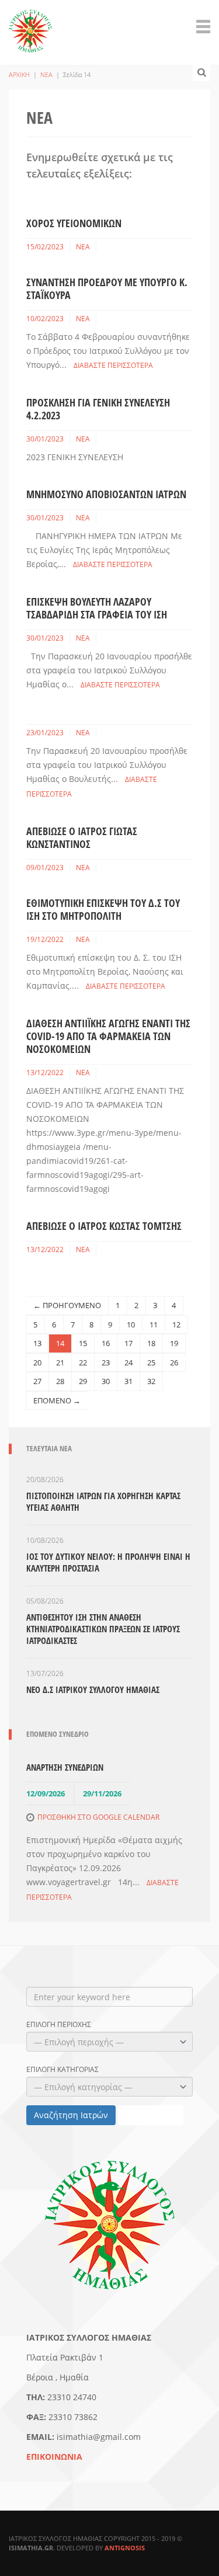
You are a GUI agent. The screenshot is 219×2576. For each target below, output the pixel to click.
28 (60, 1381)
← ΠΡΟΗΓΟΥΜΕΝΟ (67, 1305)
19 (174, 1343)
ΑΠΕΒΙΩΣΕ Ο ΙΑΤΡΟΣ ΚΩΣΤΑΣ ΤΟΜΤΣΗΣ (104, 1226)
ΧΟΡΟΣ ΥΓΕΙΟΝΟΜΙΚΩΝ (74, 223)
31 (128, 1381)
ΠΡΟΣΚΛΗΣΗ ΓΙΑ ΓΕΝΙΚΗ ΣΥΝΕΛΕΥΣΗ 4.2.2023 (98, 409)
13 (37, 1343)
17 (128, 1343)
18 (151, 1343)
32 (151, 1381)
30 (106, 1381)
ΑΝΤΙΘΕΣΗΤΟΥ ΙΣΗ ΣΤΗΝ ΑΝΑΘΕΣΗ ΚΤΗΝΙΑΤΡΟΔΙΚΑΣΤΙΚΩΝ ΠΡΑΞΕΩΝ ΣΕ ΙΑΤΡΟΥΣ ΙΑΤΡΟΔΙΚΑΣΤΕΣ (103, 1629)
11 (154, 1324)
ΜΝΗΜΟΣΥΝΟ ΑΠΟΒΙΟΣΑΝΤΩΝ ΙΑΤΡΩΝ (106, 494)
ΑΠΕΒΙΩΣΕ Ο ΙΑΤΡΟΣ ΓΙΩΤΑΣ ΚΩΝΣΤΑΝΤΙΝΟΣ (82, 837)
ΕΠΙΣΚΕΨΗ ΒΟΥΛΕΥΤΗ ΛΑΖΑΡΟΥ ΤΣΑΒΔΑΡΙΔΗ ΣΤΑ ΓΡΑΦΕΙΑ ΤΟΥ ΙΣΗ (97, 608)
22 (83, 1362)
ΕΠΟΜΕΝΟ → (57, 1400)
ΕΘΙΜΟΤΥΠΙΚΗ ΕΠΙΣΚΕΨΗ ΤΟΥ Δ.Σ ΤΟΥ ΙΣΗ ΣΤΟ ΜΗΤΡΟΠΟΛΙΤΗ (103, 909)
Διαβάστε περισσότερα (113, 365)
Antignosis (125, 2548)
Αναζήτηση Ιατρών (71, 2115)
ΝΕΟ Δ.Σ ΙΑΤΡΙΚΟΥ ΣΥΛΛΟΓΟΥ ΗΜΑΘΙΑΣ (93, 1689)
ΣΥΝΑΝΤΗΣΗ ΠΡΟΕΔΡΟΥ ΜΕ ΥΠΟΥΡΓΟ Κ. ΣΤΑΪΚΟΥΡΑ (107, 288)
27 (37, 1381)
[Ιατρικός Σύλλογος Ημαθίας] (31, 25)
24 (128, 1362)
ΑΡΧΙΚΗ (19, 74)
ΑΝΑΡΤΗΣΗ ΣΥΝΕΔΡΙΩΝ (65, 1767)
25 (151, 1362)
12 (176, 1324)
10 (131, 1324)
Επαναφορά (151, 2115)
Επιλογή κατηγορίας (62, 2070)
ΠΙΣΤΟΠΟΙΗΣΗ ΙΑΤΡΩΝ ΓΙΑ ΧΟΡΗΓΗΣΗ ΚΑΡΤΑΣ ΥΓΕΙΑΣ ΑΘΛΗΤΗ (103, 1501)
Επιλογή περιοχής (59, 2025)
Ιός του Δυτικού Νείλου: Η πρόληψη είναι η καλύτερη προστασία (108, 1562)
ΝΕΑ (46, 74)
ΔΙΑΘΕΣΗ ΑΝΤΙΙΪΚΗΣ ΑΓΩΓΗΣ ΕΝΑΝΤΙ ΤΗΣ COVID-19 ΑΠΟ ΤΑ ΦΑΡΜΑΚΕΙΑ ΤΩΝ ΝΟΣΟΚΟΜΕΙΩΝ (108, 1036)
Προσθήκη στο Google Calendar (98, 1817)
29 (83, 1381)
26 (174, 1362)
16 (106, 1343)
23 (106, 1362)
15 (83, 1343)
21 (60, 1362)
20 (37, 1362)
